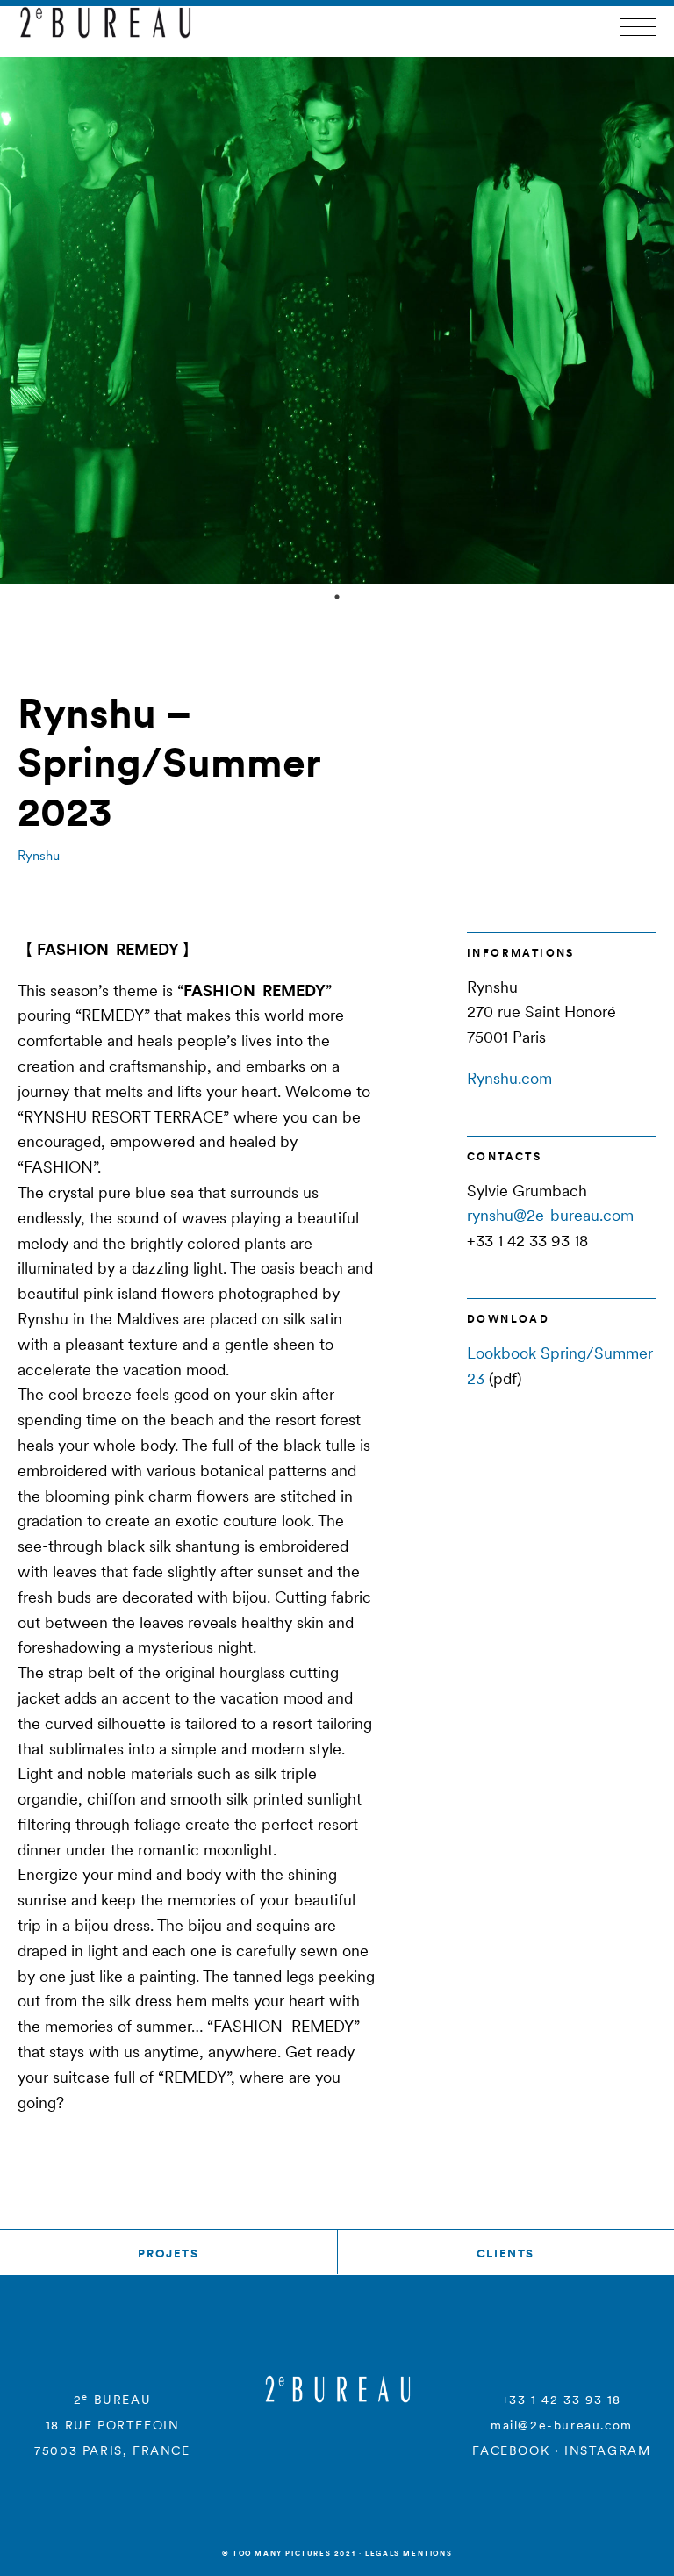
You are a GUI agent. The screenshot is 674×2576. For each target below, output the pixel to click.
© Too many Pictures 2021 (289, 2553)
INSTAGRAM (607, 2450)
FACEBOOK (511, 2450)
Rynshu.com (509, 1078)
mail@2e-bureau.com (562, 2425)
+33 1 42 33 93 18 (562, 2400)
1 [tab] (337, 597)
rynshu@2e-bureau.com (550, 1215)
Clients (505, 2253)
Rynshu (39, 855)
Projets (168, 2253)
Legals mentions (409, 2553)
